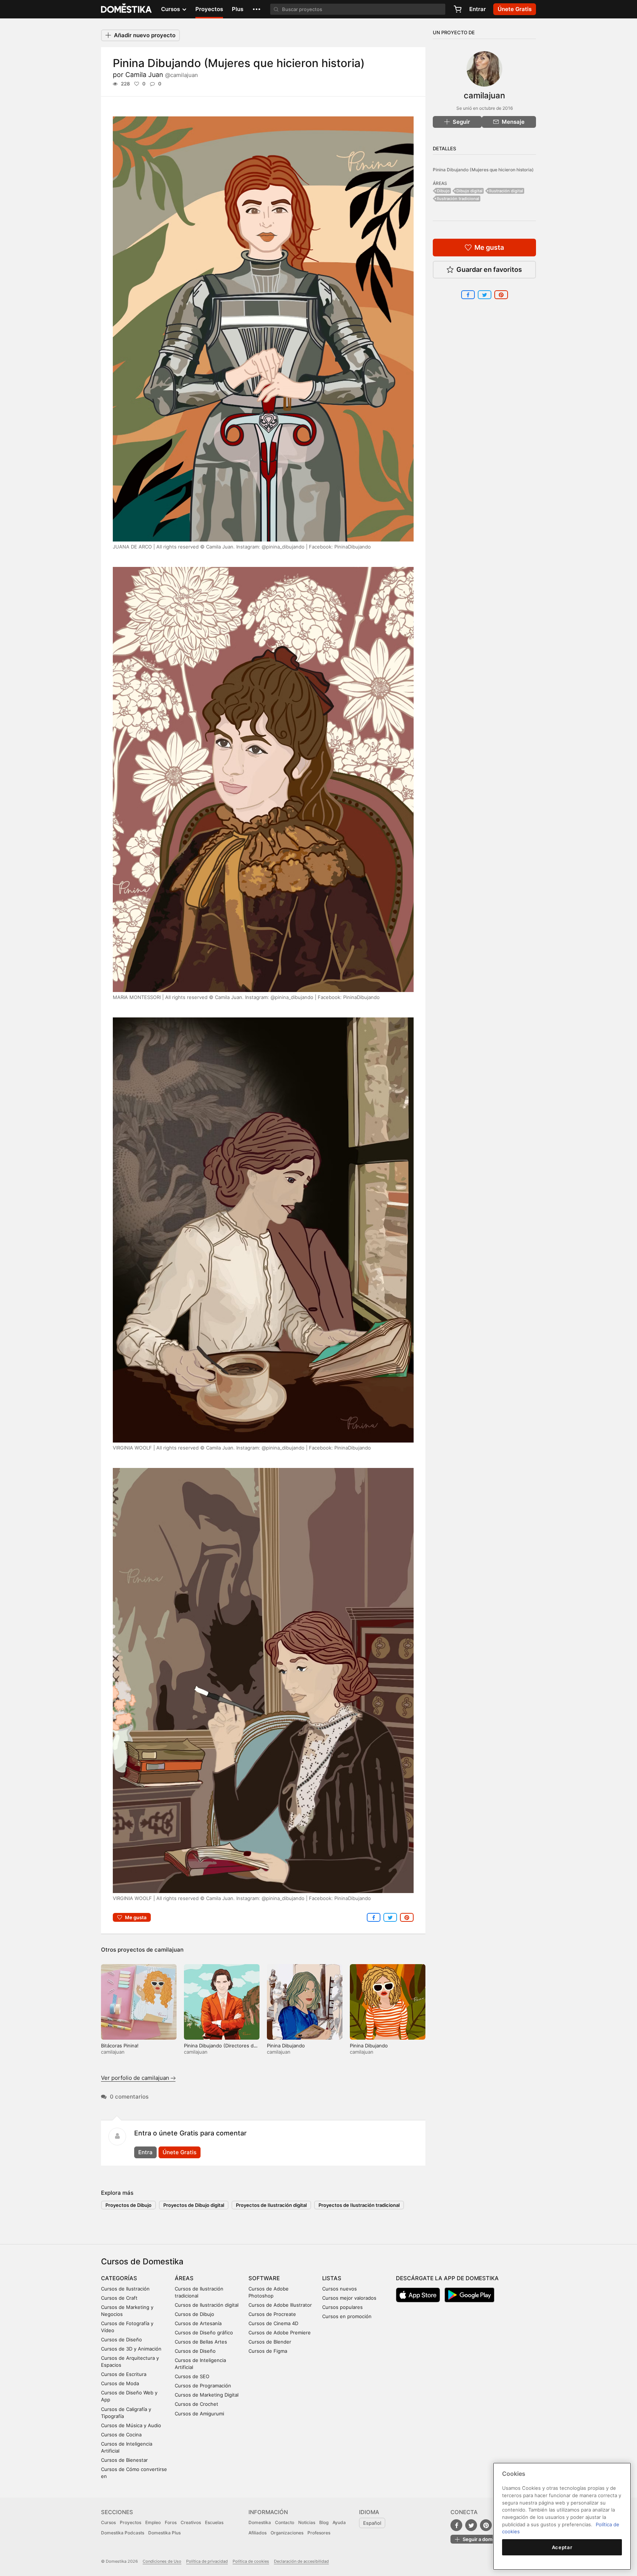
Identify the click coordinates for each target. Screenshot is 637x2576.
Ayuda (339, 2522)
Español (372, 2523)
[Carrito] (457, 9)
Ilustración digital (506, 191)
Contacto (285, 2522)
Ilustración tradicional (458, 199)
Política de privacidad (207, 2561)
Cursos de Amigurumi (199, 2414)
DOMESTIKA (127, 9)
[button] (257, 9)
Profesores (319, 2533)
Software (264, 2278)
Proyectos (209, 9)
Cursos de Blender (270, 2342)
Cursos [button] (171, 9)
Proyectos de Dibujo (128, 2205)
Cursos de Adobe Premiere (280, 2333)
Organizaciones (287, 2533)
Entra (145, 2152)
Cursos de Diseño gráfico (204, 2333)
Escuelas (214, 2522)
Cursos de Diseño (121, 2340)
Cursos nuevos (340, 2289)
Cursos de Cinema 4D (273, 2323)
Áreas (184, 2278)
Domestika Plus (164, 2533)
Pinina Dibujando (286, 2046)
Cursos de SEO (192, 2376)
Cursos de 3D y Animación (131, 2349)
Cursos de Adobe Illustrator (280, 2305)
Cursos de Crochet (196, 2404)
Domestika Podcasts (123, 2533)
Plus (238, 9)
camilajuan (169, 1950)
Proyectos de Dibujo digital (194, 2205)
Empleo (153, 2522)
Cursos (108, 2522)
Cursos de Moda (120, 2383)
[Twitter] (471, 2525)
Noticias (307, 2522)
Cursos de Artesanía (198, 2323)
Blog (324, 2522)
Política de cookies (251, 2561)
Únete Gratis (180, 2152)
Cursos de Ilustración (125, 2289)
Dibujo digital (469, 191)
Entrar (478, 9)
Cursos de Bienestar (124, 2460)
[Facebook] (456, 2525)
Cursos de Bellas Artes (201, 2342)
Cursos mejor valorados (349, 2298)
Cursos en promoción (347, 2316)
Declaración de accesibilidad (301, 2561)
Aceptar (562, 2547)
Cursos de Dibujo (194, 2314)
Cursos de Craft (119, 2298)
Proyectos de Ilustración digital (271, 2205)
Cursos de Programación (203, 2386)
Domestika (260, 2522)
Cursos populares (342, 2307)
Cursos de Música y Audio (131, 2425)
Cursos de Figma (268, 2351)
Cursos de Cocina (121, 2435)
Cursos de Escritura (124, 2374)
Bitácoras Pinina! (120, 2046)
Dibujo (443, 191)
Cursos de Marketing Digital (207, 2395)
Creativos (191, 2522)
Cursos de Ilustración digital (207, 2305)
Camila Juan (162, 75)
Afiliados (257, 2533)
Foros (171, 2522)
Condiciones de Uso (162, 2561)
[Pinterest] (486, 2525)
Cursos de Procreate (272, 2314)
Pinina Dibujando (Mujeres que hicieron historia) (483, 170)
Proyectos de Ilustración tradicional (359, 2205)
